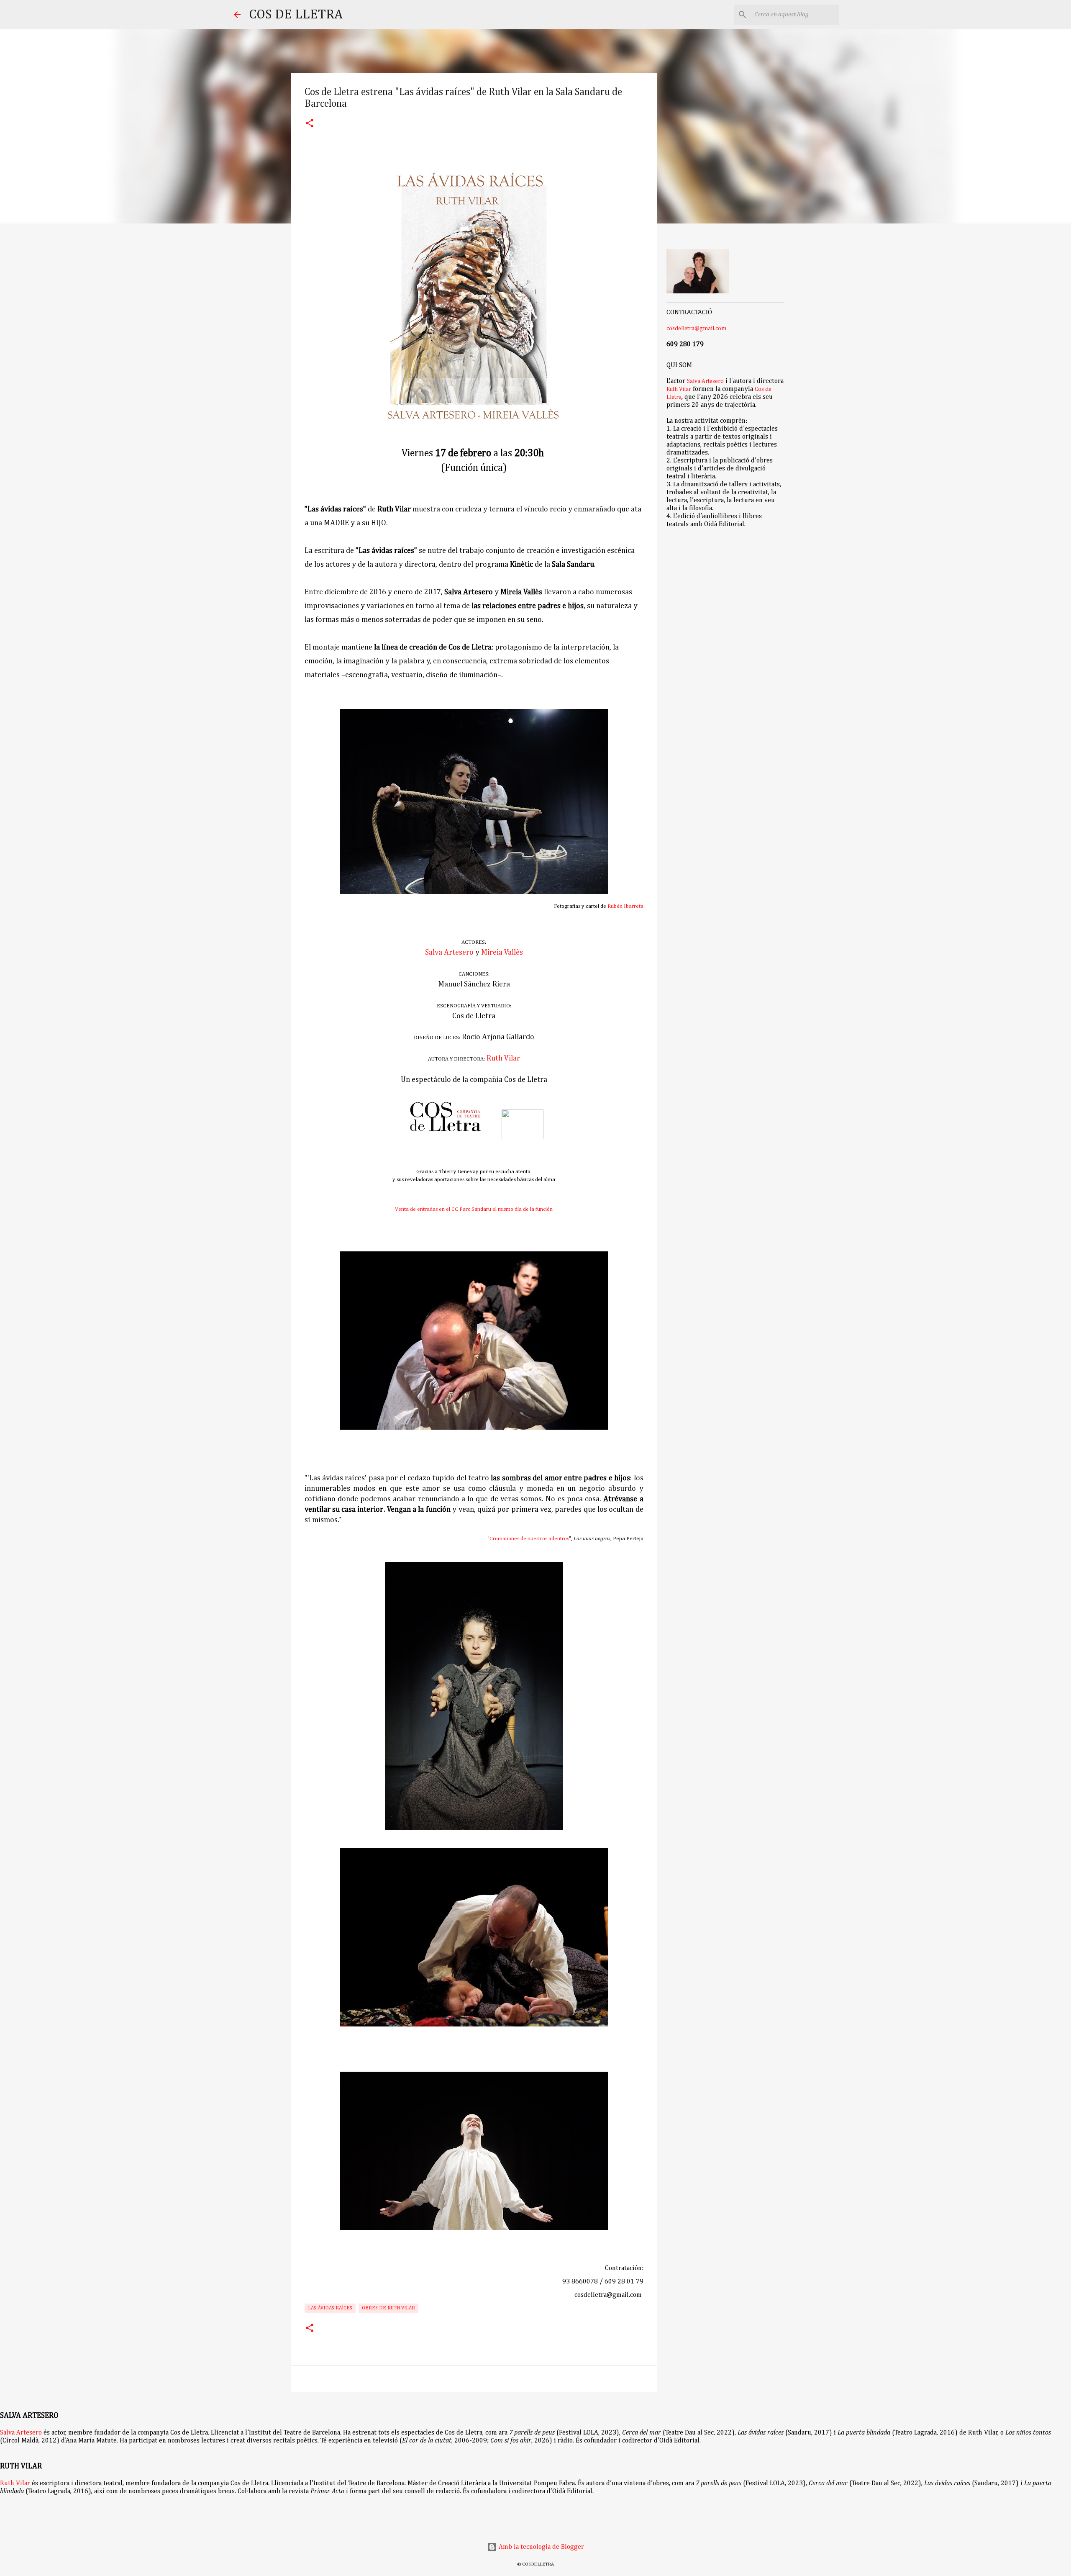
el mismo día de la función (523, 1209)
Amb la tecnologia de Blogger (541, 2547)
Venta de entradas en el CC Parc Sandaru (444, 1209)
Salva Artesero (449, 953)
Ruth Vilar (503, 1058)
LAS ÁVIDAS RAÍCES (330, 2308)
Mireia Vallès (502, 953)
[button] (310, 124)
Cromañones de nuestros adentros (529, 1539)
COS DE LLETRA (296, 15)
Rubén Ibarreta (625, 906)
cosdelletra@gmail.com (696, 329)
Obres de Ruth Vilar (388, 2308)
